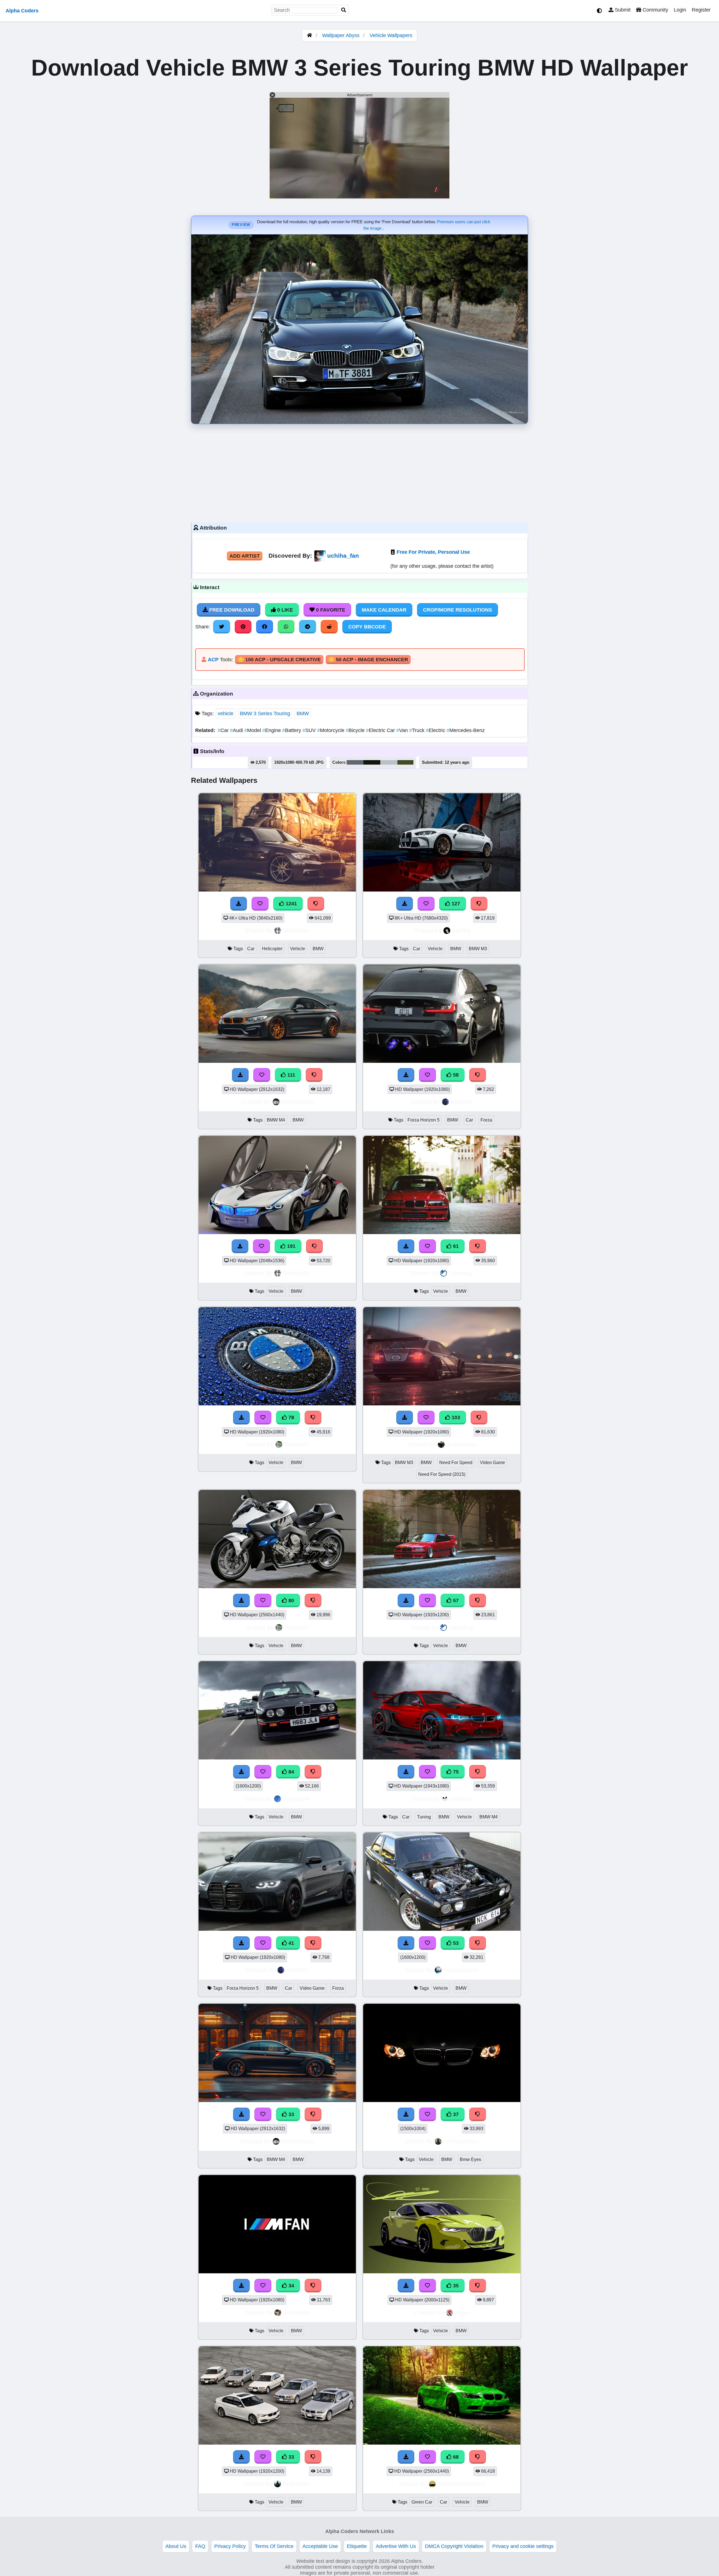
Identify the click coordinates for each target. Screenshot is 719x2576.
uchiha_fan (343, 556)
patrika (461, 930)
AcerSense (461, 1444)
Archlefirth (296, 2312)
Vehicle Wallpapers (391, 35)
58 (455, 1075)
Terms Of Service (274, 2546)
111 (291, 1075)
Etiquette (357, 2546)
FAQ (200, 2546)
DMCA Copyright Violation (454, 2546)
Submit (622, 10)
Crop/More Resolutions (458, 610)
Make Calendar (384, 610)
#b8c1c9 (389, 762)
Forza (486, 1120)
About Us (176, 2546)
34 (291, 2286)
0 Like (284, 610)
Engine (272, 730)
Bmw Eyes (470, 2159)
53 (455, 1943)
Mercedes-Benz (466, 730)
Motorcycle (331, 730)
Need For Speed (456, 1463)
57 (455, 1601)
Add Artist (245, 556)
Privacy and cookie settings (523, 2546)
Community (655, 10)
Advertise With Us (396, 2546)
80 (291, 1601)
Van (403, 730)
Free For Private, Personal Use (433, 552)
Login (680, 10)
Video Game (492, 1463)
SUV (310, 730)
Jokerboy (461, 1273)
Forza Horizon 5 (424, 1120)
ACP (213, 660)
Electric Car (381, 730)
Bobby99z (296, 930)
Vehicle (298, 949)
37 (455, 2114)
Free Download (231, 610)
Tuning (424, 1817)
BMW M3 (478, 949)
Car (224, 730)
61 (455, 1246)
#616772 (355, 762)
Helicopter (272, 949)
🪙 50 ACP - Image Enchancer (368, 660)
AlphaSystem (461, 1970)
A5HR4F (462, 1102)
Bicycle (356, 730)
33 (291, 2114)
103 (455, 1417)
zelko (462, 2312)
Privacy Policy (230, 2546)
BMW (303, 713)
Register (701, 10)
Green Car (422, 2502)
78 (291, 1417)
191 (291, 1246)
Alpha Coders (22, 11)
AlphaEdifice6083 (461, 2484)
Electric (436, 730)
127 (455, 904)
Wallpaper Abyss (341, 35)
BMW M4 (276, 1120)
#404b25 (405, 762)
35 (455, 2286)
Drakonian (296, 2484)
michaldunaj (297, 1102)
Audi (237, 730)
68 (455, 2457)
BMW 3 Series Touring (265, 713)
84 (291, 1772)
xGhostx (461, 1799)
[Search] (344, 10)
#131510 (372, 762)
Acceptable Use (320, 2546)
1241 (291, 904)
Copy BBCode (367, 627)
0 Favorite (330, 610)
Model (253, 730)
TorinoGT (296, 1444)
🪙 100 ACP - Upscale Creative (279, 660)
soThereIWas (461, 2141)
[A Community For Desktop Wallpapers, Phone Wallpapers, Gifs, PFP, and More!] (310, 35)
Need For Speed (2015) (442, 1474)
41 (291, 1943)
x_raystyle (296, 1799)
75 (455, 1772)
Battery (292, 730)
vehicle (226, 713)
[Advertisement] (359, 472)
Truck (417, 730)
